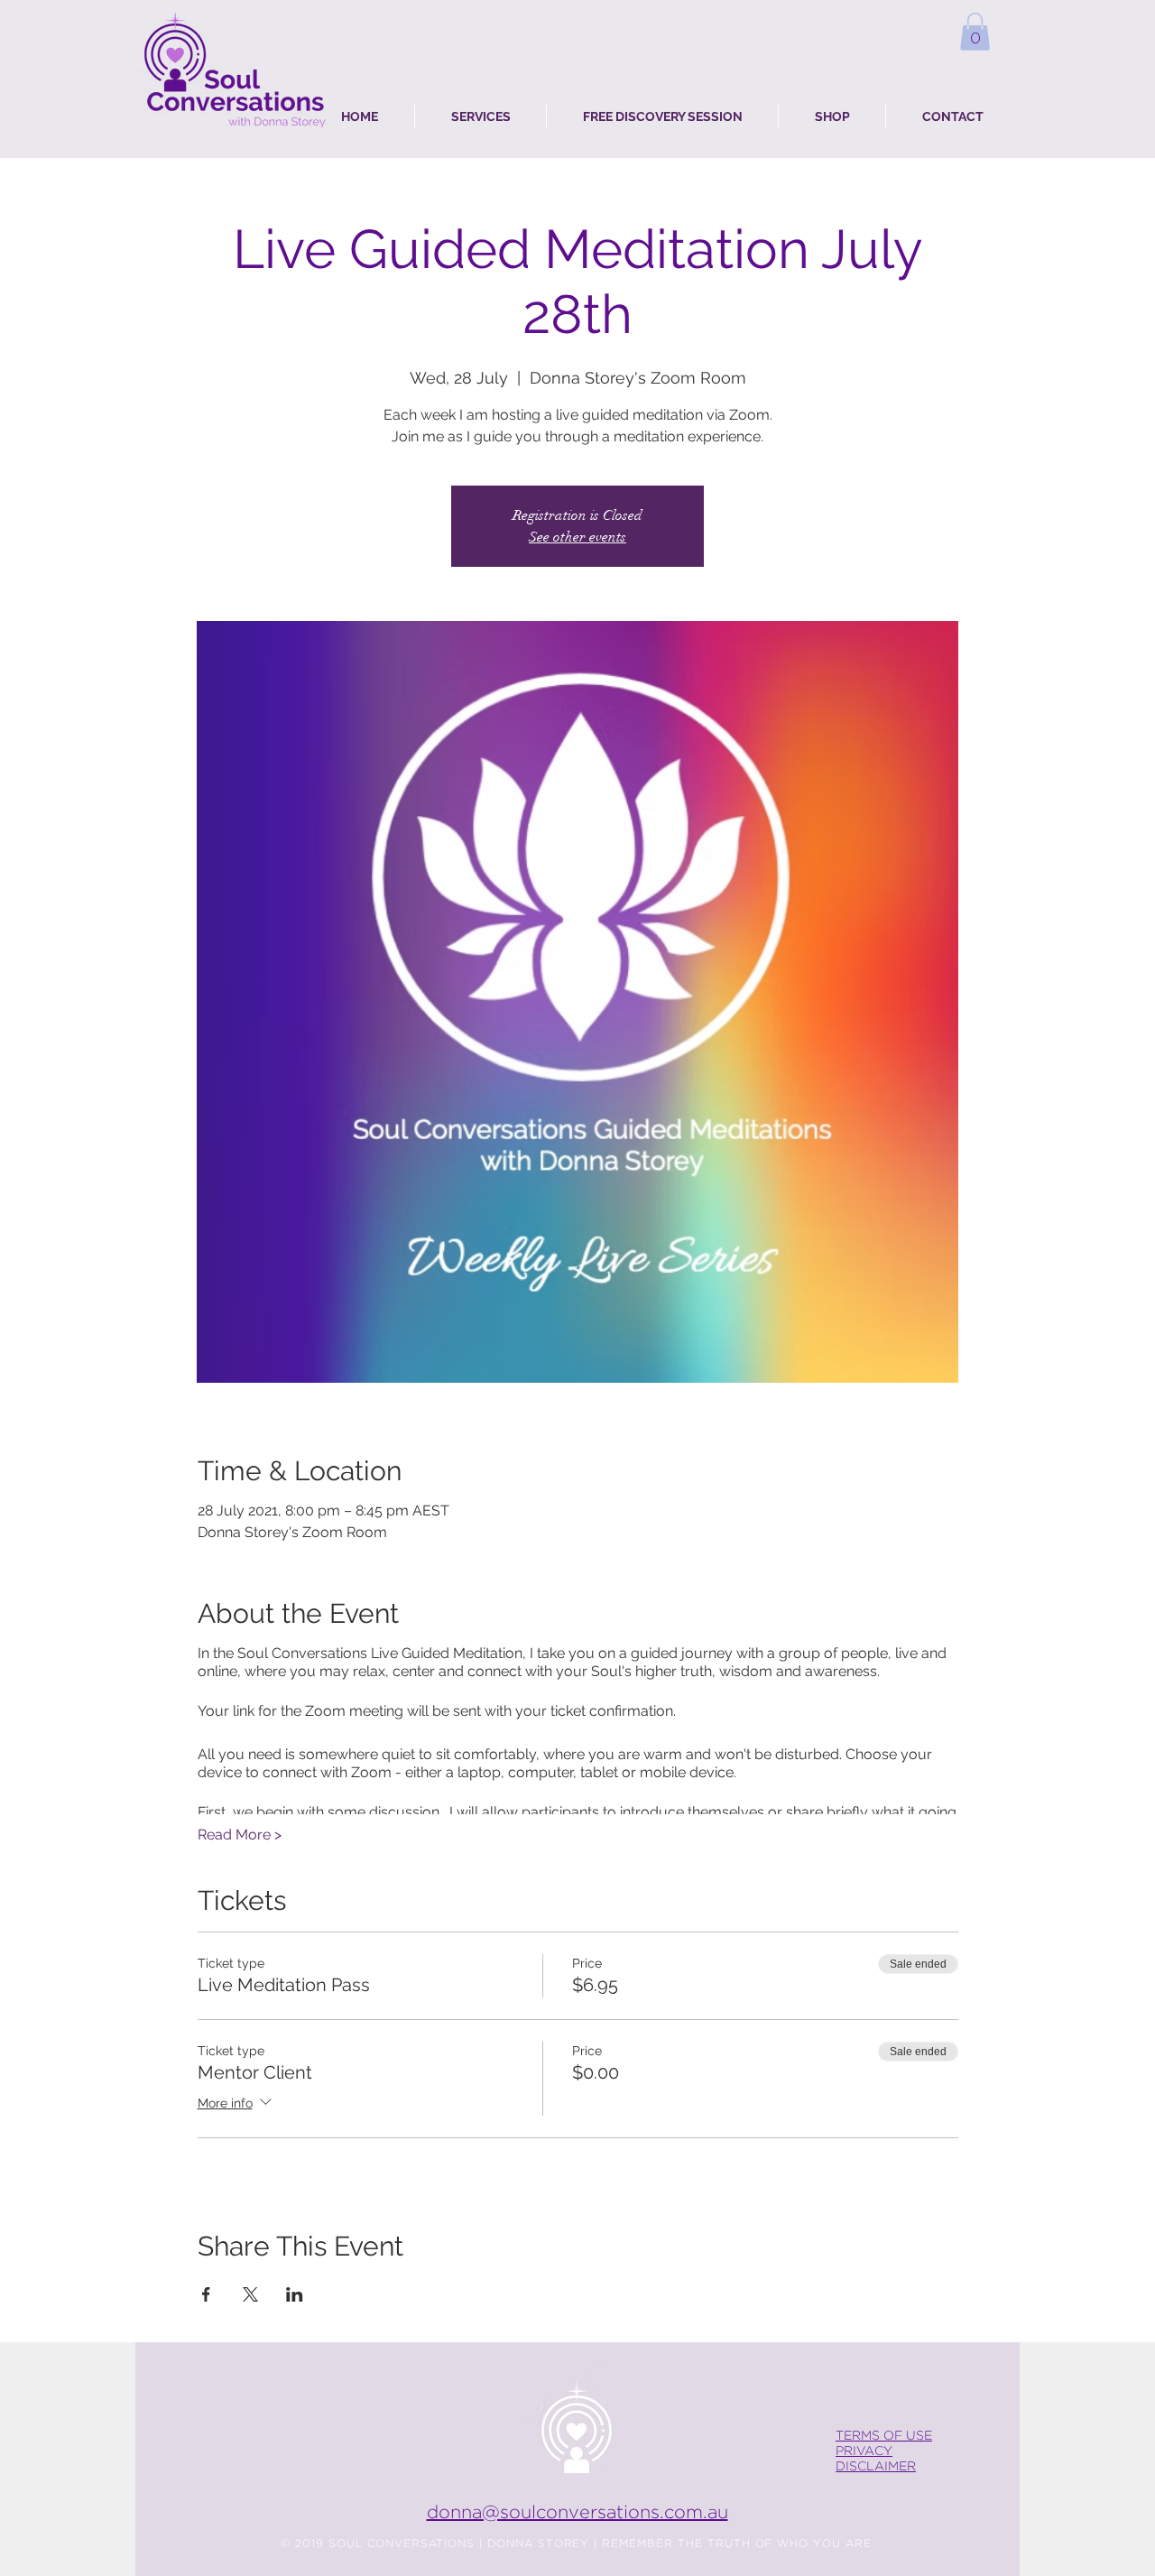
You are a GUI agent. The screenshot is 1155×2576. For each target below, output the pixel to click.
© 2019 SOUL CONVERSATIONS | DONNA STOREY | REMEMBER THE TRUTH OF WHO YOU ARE (576, 2544)
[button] (975, 32)
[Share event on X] (250, 2294)
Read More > (240, 1835)
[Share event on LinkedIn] (295, 2294)
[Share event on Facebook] (206, 2294)
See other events (577, 537)
